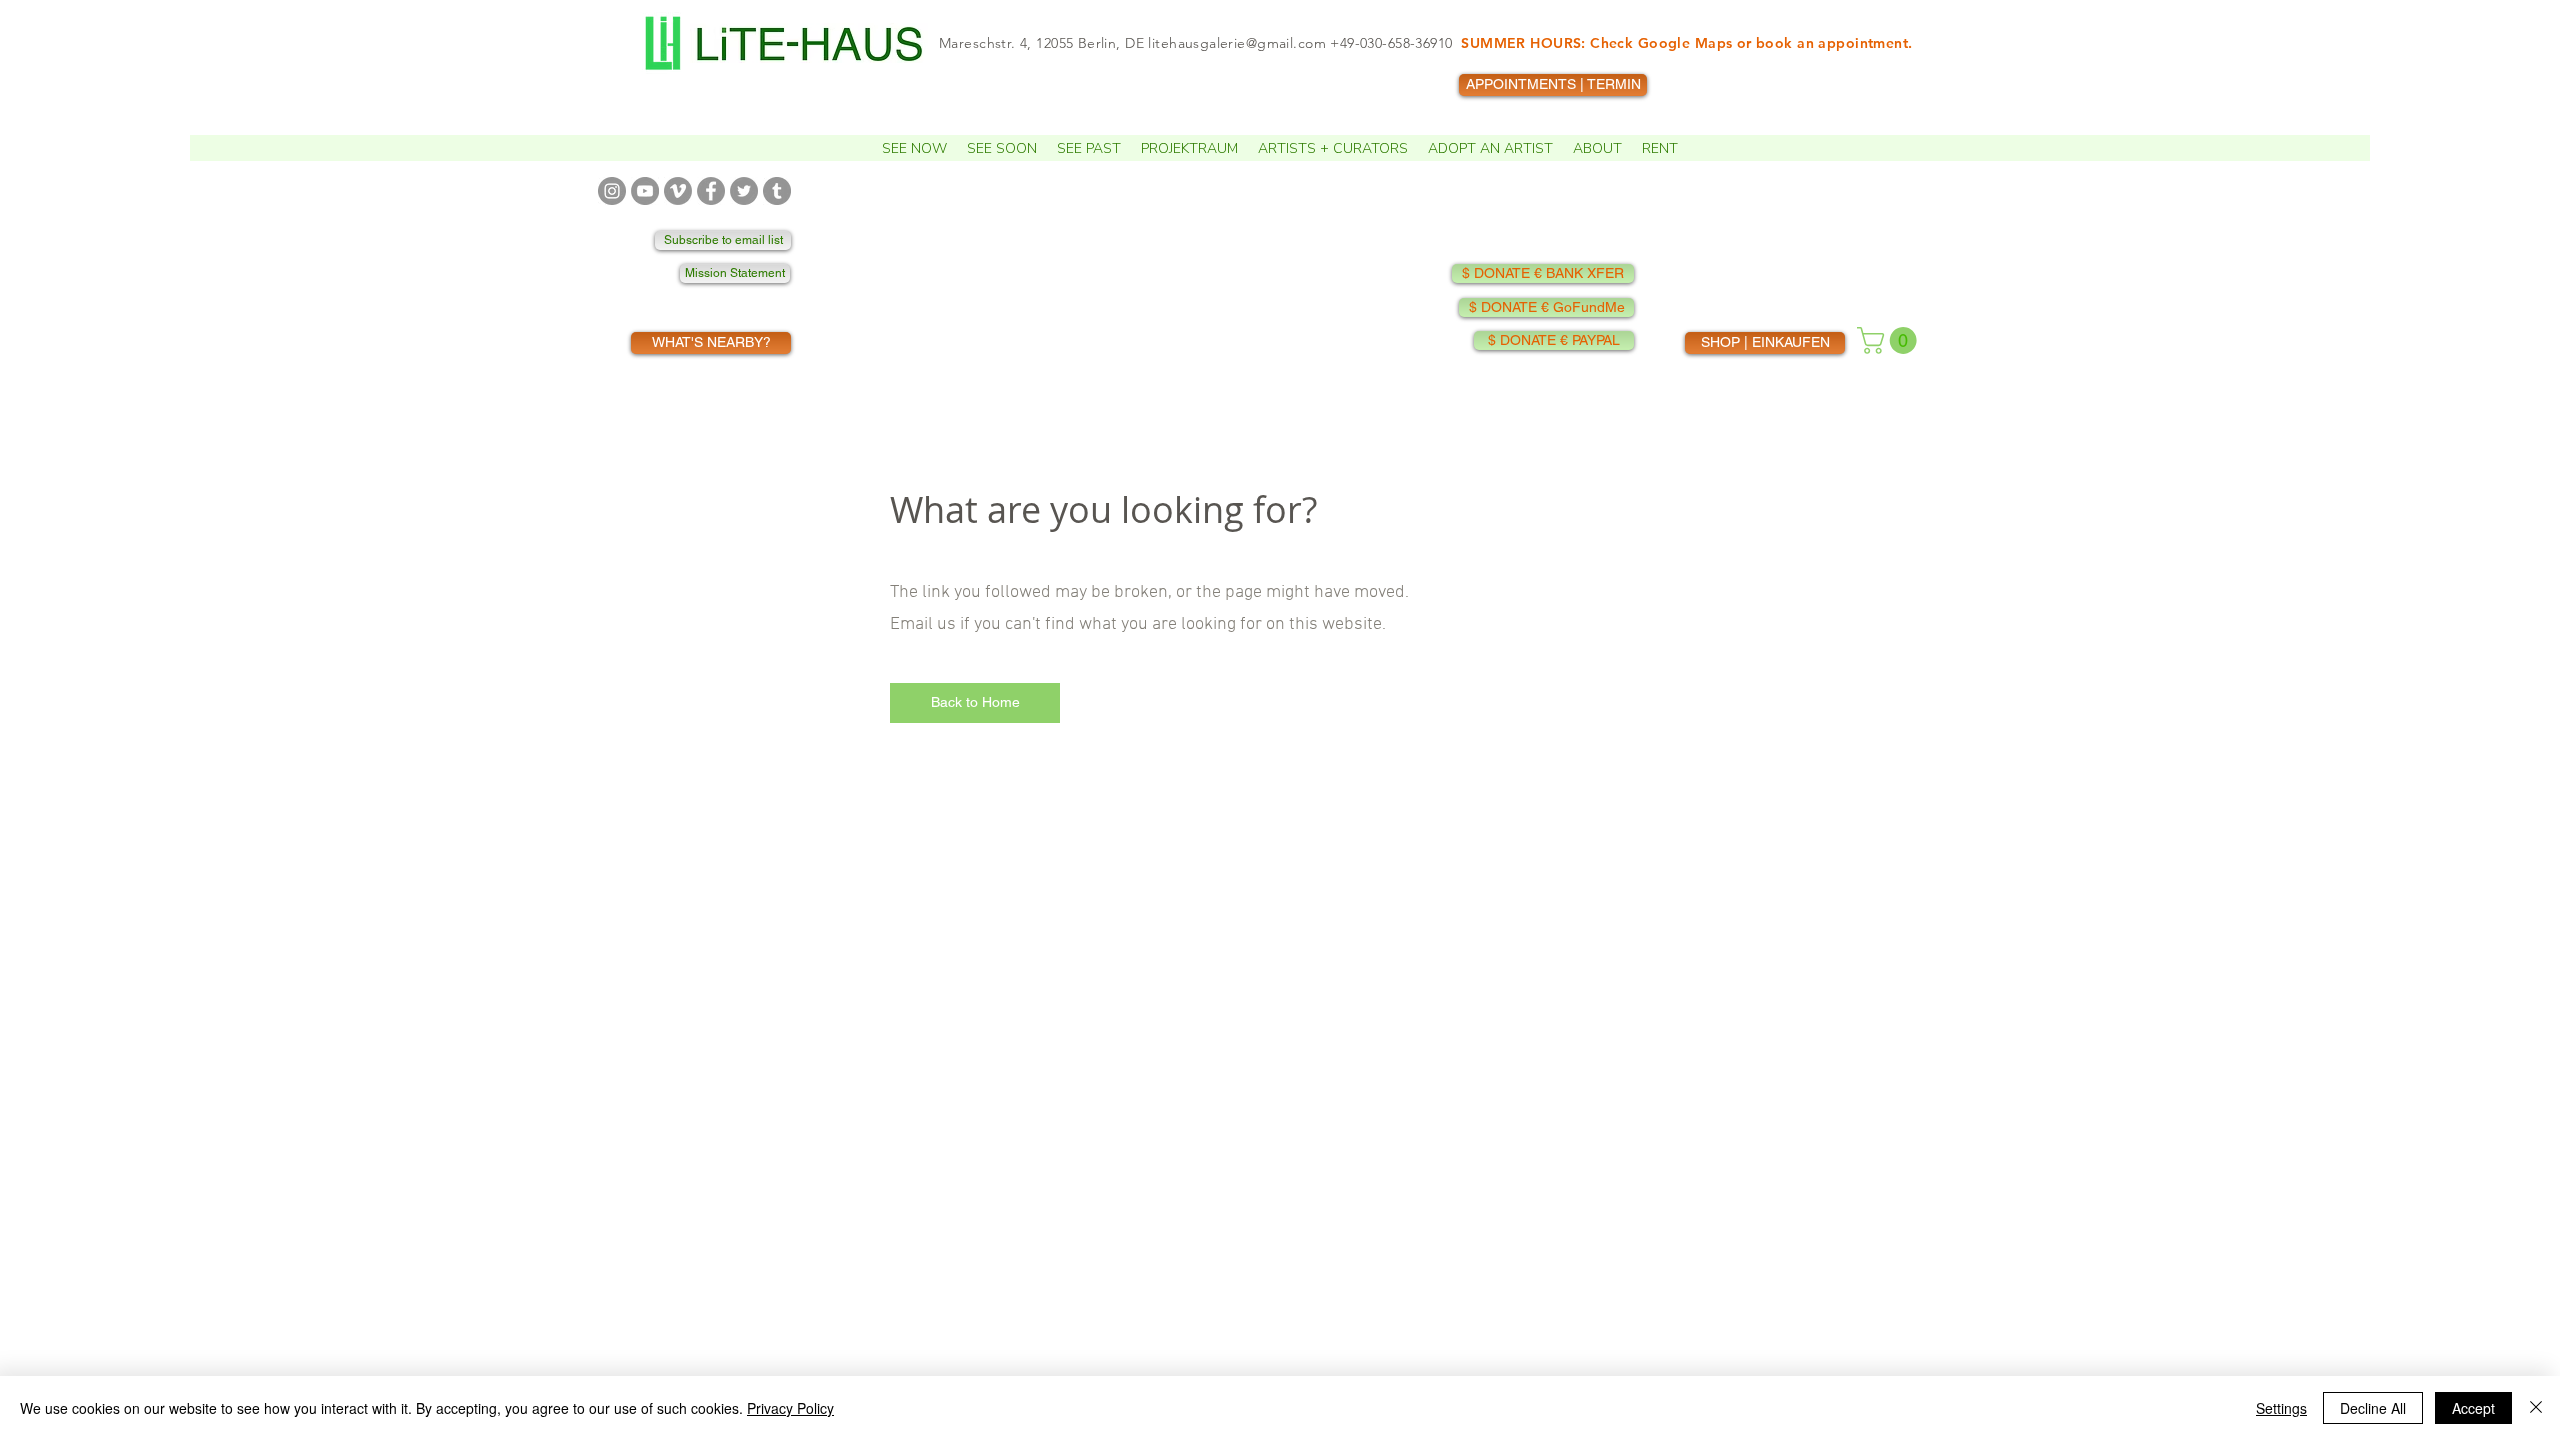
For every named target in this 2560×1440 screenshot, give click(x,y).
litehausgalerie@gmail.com (1237, 43)
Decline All (2373, 1408)
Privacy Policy (790, 1408)
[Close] (2536, 1408)
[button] (914, 148)
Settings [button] (2281, 1408)
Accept (2473, 1408)
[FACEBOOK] (711, 191)
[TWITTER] (744, 191)
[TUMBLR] (777, 191)
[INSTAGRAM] (612, 191)
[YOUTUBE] (645, 191)
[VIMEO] (678, 191)
